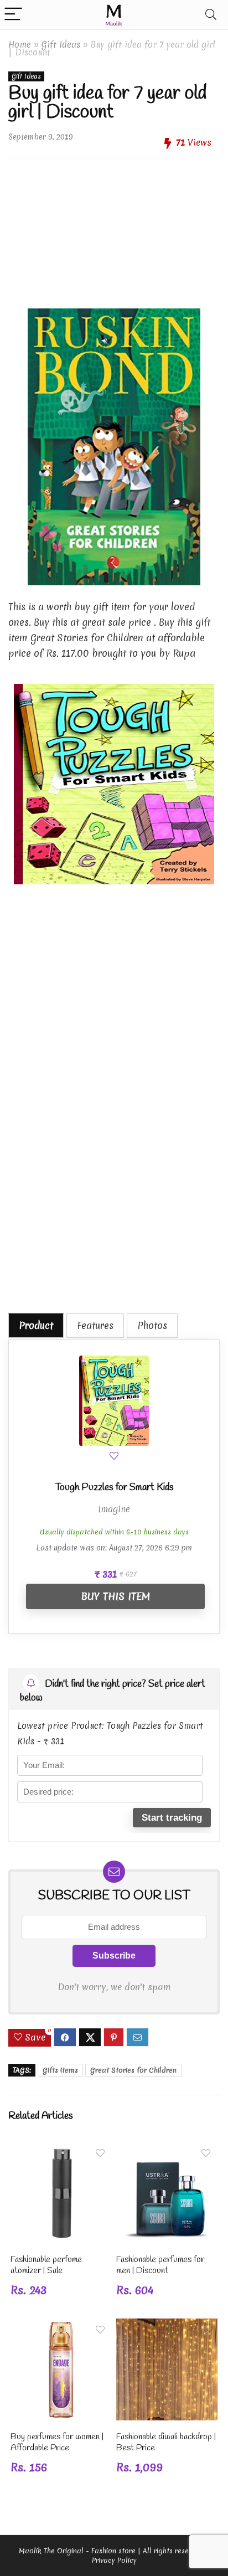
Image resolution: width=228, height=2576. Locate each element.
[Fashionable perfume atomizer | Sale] (61, 2149)
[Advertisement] (114, 229)
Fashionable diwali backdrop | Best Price (166, 2442)
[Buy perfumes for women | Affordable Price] (61, 2326)
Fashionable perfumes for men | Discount (160, 2265)
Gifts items (60, 2070)
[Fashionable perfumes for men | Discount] (167, 2149)
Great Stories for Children (133, 2070)
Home (20, 45)
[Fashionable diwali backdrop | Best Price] (167, 2326)
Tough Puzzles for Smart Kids (114, 1487)
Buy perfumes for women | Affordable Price (57, 2442)
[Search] (211, 15)
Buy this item (115, 1596)
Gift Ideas (61, 45)
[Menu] (13, 15)
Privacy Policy (114, 2560)
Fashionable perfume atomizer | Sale (46, 2265)
